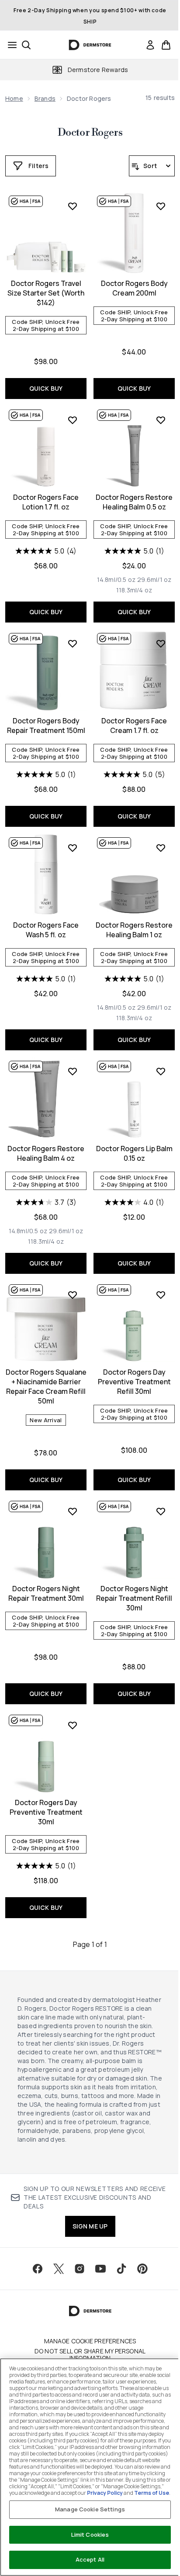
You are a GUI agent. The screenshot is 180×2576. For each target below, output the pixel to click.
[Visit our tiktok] (121, 2269)
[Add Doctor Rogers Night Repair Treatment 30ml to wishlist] (73, 1511)
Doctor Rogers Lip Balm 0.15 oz (134, 1153)
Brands (45, 98)
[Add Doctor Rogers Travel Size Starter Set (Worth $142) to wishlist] (73, 206)
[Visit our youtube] (100, 2269)
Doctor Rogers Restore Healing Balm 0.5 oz (134, 502)
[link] (150, 45)
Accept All (90, 2559)
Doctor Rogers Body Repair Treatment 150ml (46, 726)
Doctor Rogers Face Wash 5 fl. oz (46, 930)
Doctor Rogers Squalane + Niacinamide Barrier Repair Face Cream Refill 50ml (46, 1386)
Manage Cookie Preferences (90, 2341)
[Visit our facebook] (38, 2269)
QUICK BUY (46, 388)
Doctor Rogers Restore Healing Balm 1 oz (134, 930)
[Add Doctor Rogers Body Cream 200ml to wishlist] (161, 206)
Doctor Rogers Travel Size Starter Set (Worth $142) (46, 293)
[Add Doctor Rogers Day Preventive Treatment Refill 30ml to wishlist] (161, 1295)
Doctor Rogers (90, 133)
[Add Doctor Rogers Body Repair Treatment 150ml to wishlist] (73, 643)
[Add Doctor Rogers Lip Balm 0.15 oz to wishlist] (161, 1071)
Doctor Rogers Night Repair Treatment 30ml (46, 1593)
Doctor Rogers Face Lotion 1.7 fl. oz (46, 502)
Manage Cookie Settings (90, 2509)
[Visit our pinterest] (142, 2269)
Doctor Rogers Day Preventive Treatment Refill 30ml (134, 1382)
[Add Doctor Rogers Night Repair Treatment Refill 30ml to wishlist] (161, 1511)
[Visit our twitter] (59, 2269)
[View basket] (166, 45)
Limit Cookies (90, 2535)
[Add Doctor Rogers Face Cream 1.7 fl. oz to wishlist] (161, 643)
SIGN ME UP (90, 2226)
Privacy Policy (105, 2493)
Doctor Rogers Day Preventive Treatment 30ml (46, 1812)
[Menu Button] (10, 45)
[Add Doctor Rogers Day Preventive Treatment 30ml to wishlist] (73, 1725)
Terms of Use (152, 2493)
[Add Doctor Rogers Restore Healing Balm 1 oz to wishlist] (161, 848)
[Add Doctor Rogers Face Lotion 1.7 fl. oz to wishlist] (73, 420)
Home (14, 98)
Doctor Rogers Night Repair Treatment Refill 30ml (134, 1598)
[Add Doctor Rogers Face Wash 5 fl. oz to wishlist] (73, 848)
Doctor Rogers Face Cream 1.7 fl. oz (134, 726)
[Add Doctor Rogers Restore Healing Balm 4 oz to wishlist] (73, 1071)
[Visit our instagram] (80, 2269)
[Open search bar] (26, 45)
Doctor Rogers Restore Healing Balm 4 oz (46, 1153)
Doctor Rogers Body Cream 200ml (134, 288)
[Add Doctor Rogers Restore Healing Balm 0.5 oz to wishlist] (161, 420)
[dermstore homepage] (90, 45)
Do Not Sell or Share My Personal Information (90, 2355)
